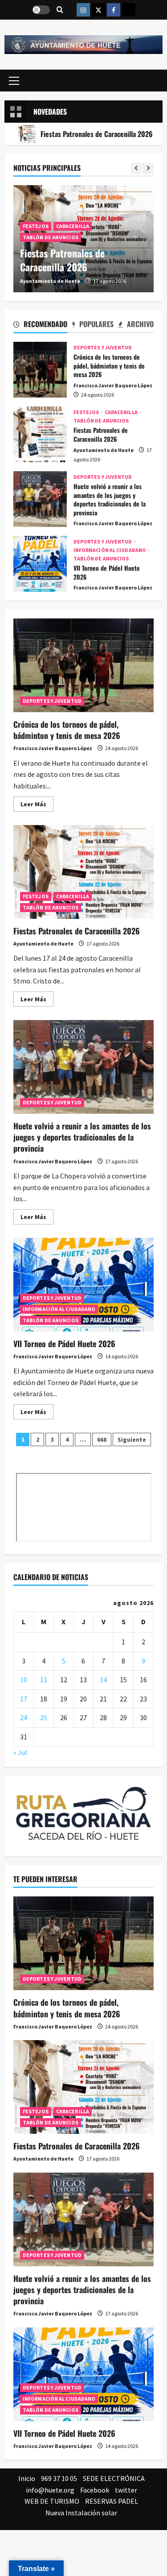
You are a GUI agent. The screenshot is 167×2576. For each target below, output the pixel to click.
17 (24, 1699)
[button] (14, 81)
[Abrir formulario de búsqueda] (60, 10)
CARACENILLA (73, 226)
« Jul (20, 1752)
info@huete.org (50, 2490)
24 (24, 1717)
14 (103, 1680)
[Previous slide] (136, 168)
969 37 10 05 (59, 2478)
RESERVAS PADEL (112, 2501)
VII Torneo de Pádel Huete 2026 (40, 564)
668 (102, 1439)
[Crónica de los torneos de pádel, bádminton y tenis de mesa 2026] (83, 1943)
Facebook (95, 2490)
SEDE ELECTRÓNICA (114, 2478)
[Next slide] (148, 168)
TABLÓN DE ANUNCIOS (51, 237)
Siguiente (132, 1439)
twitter (126, 2490)
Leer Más (37, 806)
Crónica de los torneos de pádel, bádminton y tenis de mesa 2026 (40, 370)
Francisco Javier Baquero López (113, 385)
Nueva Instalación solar (81, 2513)
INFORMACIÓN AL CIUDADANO (110, 550)
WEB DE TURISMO (52, 2501)
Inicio (27, 2478)
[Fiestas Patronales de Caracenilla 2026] (83, 2087)
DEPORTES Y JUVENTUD (103, 348)
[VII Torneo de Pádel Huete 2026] (83, 2374)
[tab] (40, 326)
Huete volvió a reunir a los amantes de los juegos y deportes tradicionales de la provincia (40, 499)
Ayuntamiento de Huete (50, 281)
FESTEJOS (36, 226)
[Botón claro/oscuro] (41, 10)
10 (24, 1680)
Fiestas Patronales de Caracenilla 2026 (62, 260)
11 (44, 1680)
